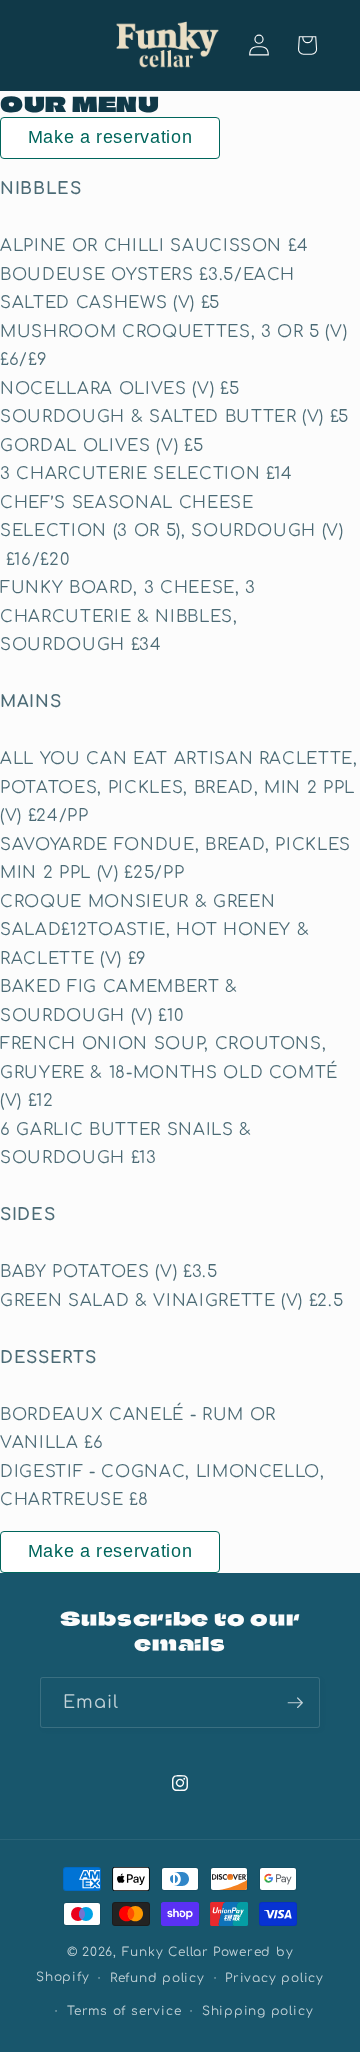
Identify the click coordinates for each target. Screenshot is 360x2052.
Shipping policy (258, 2011)
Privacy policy (274, 1978)
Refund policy (157, 1978)
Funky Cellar (165, 1952)
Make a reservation (110, 137)
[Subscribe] (295, 1703)
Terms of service (124, 2011)
